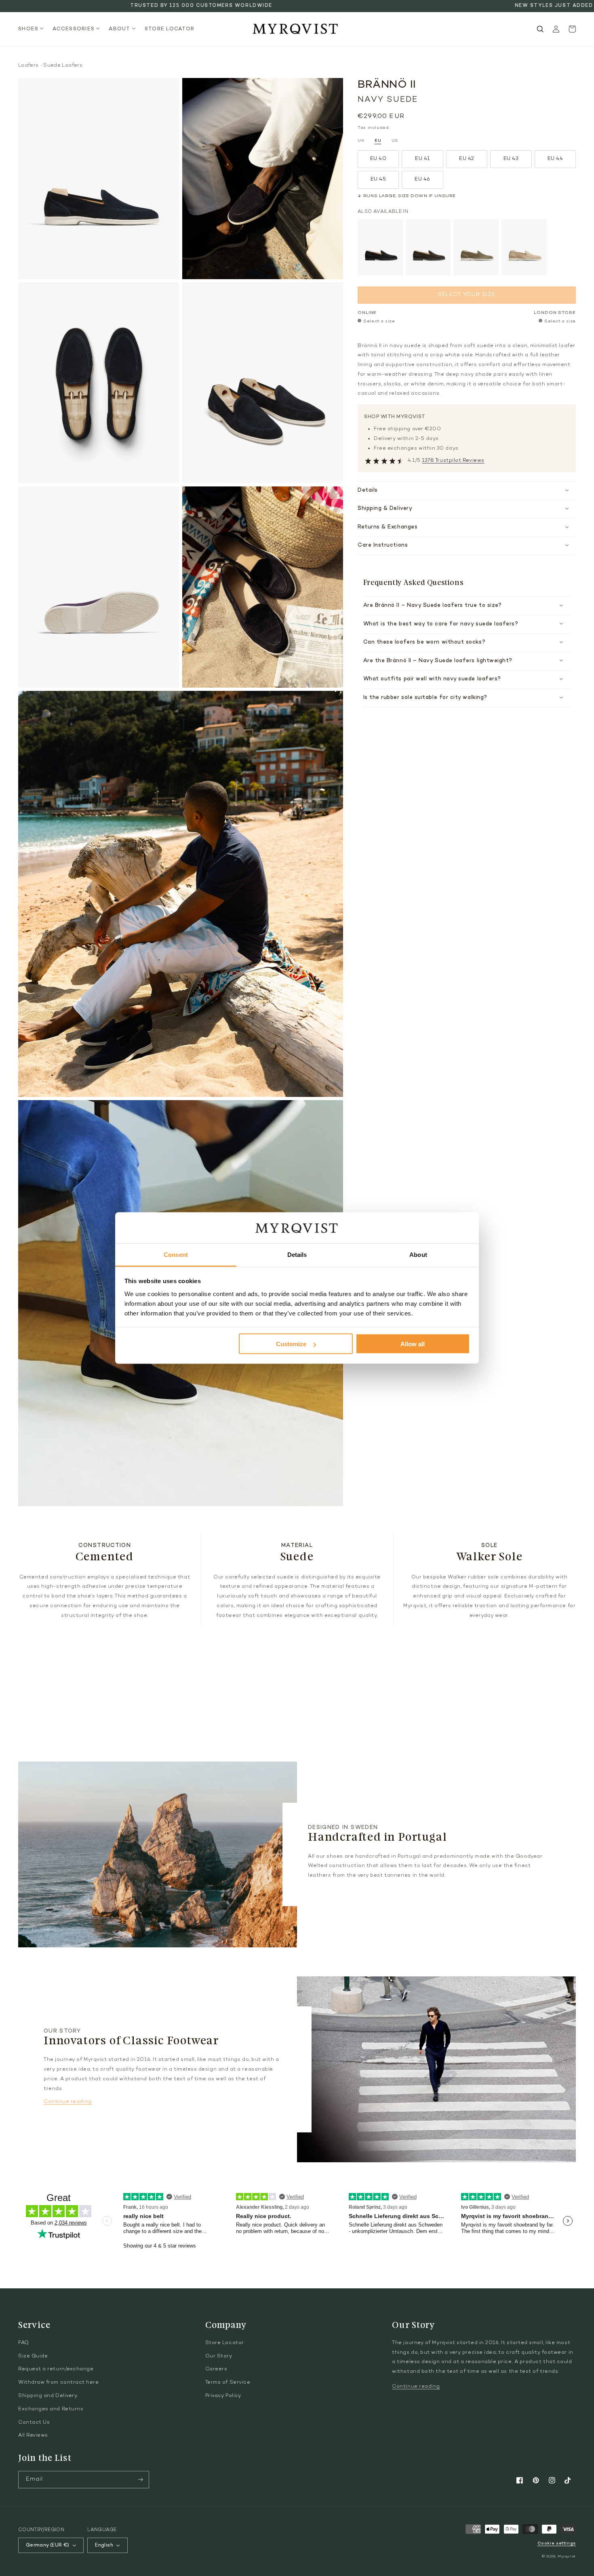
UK (361, 141)
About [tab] (418, 1254)
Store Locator (225, 2343)
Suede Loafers (63, 65)
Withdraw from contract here (59, 2382)
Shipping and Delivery (48, 2396)
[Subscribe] (141, 2480)
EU (378, 141)
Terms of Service (228, 2382)
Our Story (219, 2356)
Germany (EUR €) (47, 2545)
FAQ (24, 2343)
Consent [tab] (176, 1254)
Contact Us (34, 2422)
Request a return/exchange (56, 2369)
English (104, 2545)
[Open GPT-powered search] (540, 29)
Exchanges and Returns (51, 2409)
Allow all (413, 1344)
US (395, 141)
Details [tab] (297, 1254)
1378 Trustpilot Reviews (453, 461)
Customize (291, 1344)
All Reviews (33, 2435)
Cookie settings (557, 2543)
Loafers (28, 65)
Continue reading (68, 2102)
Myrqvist (567, 2556)
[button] (33, 29)
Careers (216, 2369)
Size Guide (33, 2356)
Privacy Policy (223, 2396)
